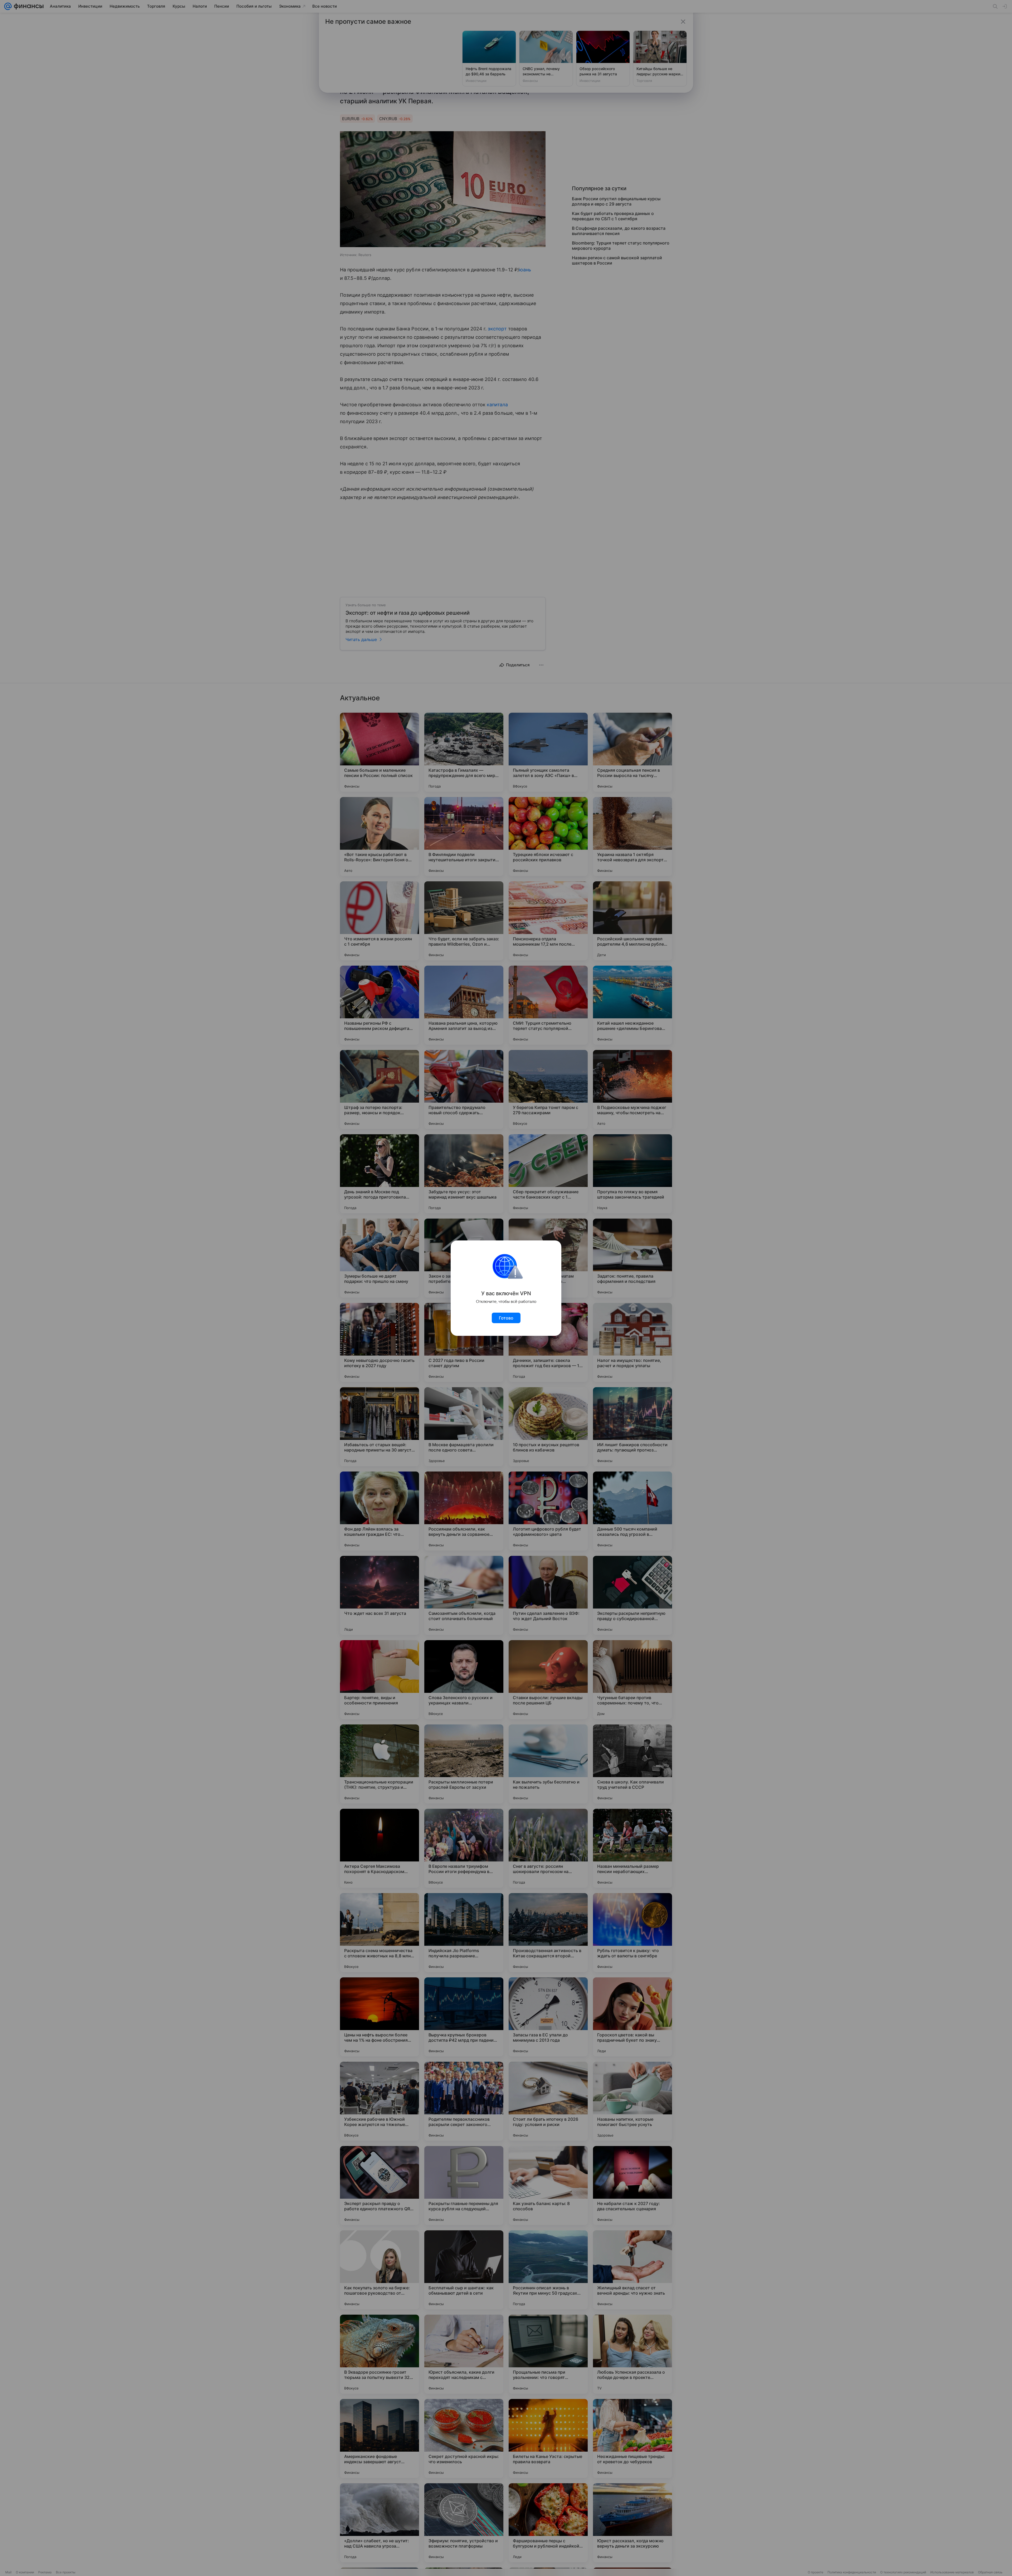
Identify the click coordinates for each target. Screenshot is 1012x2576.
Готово (506, 1318)
